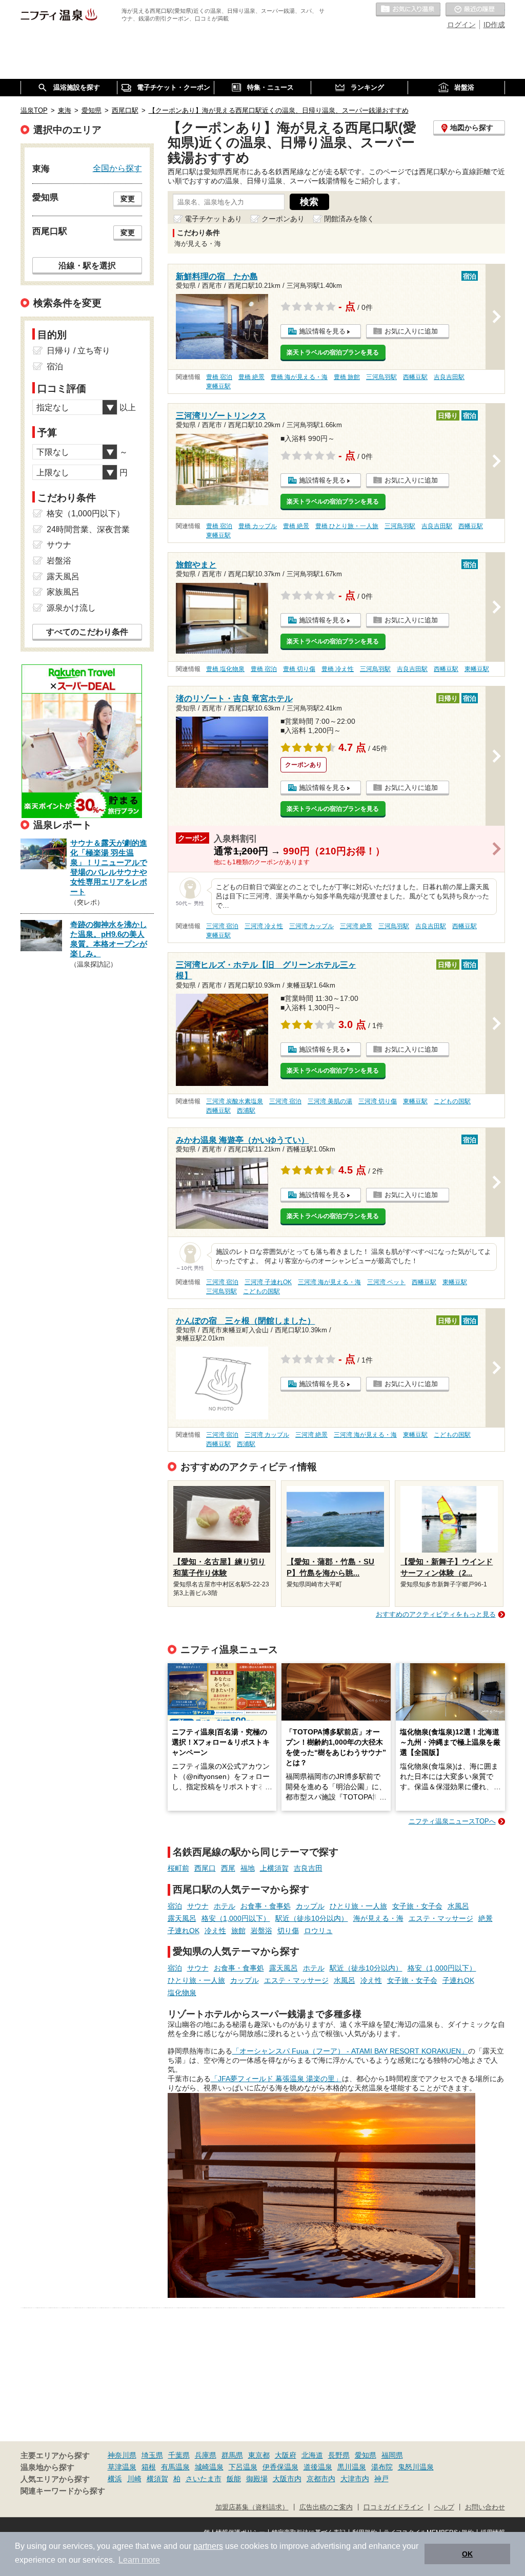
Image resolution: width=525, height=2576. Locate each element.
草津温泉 (122, 2467)
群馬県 (232, 2455)
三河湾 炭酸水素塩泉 (235, 1101)
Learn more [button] (139, 2560)
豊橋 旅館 (347, 377)
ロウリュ (318, 1931)
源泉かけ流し (71, 608)
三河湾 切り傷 (378, 1101)
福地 (248, 1868)
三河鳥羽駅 (381, 377)
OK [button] (467, 2554)
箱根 (149, 2467)
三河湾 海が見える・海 (329, 1282)
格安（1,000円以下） (236, 1918)
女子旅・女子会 (417, 1906)
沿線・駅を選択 (87, 265)
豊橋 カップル (258, 526)
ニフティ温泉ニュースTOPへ (452, 1821)
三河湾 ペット (386, 1282)
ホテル (225, 1906)
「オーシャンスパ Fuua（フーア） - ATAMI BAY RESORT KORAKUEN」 (350, 2051)
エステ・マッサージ (441, 1918)
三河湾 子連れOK (268, 1282)
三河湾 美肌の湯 (330, 1101)
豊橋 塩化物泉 (225, 669)
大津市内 (355, 2479)
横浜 (115, 2479)
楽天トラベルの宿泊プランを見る (333, 352)
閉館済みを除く (349, 219)
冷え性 (215, 1931)
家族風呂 (63, 592)
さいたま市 (204, 2479)
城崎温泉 (209, 2467)
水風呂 (458, 1906)
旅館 (238, 1931)
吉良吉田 (308, 1868)
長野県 (339, 2455)
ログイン (461, 25)
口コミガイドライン (393, 2507)
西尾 (228, 1868)
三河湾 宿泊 (222, 926)
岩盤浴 (261, 1931)
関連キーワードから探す (63, 2491)
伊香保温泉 (280, 2467)
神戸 (381, 2479)
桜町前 (178, 1868)
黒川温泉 (352, 2467)
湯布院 (382, 2467)
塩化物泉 (182, 1993)
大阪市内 (287, 2479)
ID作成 (494, 25)
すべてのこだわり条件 (87, 632)
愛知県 (366, 2455)
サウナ (198, 1906)
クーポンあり (283, 219)
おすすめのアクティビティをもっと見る (436, 1614)
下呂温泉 (243, 2467)
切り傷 (288, 1931)
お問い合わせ (485, 2507)
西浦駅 (246, 1111)
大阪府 (286, 2455)
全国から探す (117, 168)
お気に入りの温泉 (408, 10)
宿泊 (175, 1906)
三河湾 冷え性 (264, 926)
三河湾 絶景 (356, 926)
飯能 (234, 2479)
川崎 (134, 2479)
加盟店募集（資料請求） (252, 2507)
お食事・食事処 (266, 1906)
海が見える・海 (378, 1918)
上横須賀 (274, 1868)
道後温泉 (318, 2467)
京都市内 (321, 2479)
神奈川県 (122, 2455)
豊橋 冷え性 (338, 669)
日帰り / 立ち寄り (78, 351)
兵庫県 (206, 2455)
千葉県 (179, 2455)
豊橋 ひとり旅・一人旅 (347, 526)
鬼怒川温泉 (416, 2467)
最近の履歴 (475, 10)
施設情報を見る (322, 331)
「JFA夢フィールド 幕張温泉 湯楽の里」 (276, 2079)
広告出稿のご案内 (326, 2507)
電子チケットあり (213, 219)
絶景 (486, 1918)
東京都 (259, 2455)
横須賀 (157, 2479)
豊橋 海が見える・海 (299, 377)
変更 (128, 199)
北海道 (312, 2455)
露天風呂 (182, 1918)
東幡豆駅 (218, 386)
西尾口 (205, 1868)
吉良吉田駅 (449, 377)
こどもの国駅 (452, 1101)
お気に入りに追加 (411, 331)
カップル (310, 1906)
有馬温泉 (175, 2467)
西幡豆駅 (415, 377)
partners (208, 2546)
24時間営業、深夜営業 (88, 529)
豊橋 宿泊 (219, 377)
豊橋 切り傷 (299, 669)
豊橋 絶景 (251, 377)
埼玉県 (152, 2455)
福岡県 (392, 2455)
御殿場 (257, 2479)
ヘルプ (444, 2507)
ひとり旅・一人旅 (358, 1906)
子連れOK (184, 1931)
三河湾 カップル (311, 926)
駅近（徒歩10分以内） (312, 1918)
